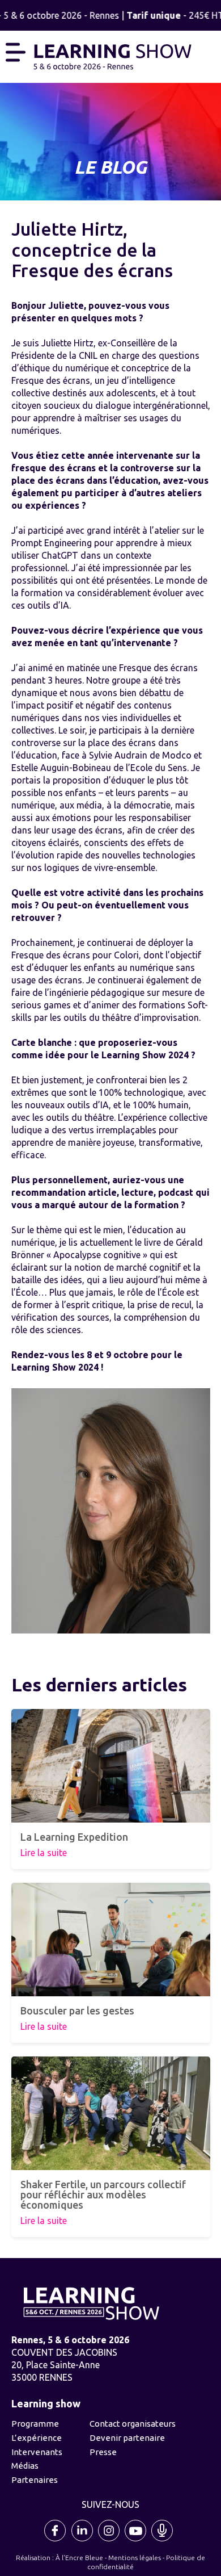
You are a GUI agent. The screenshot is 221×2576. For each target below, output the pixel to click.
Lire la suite (44, 1853)
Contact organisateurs (133, 2424)
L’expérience (37, 2438)
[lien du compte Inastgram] (109, 2540)
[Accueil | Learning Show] (112, 55)
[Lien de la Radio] (163, 2540)
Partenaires (35, 2480)
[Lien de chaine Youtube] (136, 2540)
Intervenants (37, 2452)
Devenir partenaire (127, 2438)
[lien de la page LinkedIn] (83, 2540)
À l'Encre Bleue (79, 2558)
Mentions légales (135, 2558)
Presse (103, 2452)
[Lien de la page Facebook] (56, 2540)
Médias (25, 2466)
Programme (35, 2424)
